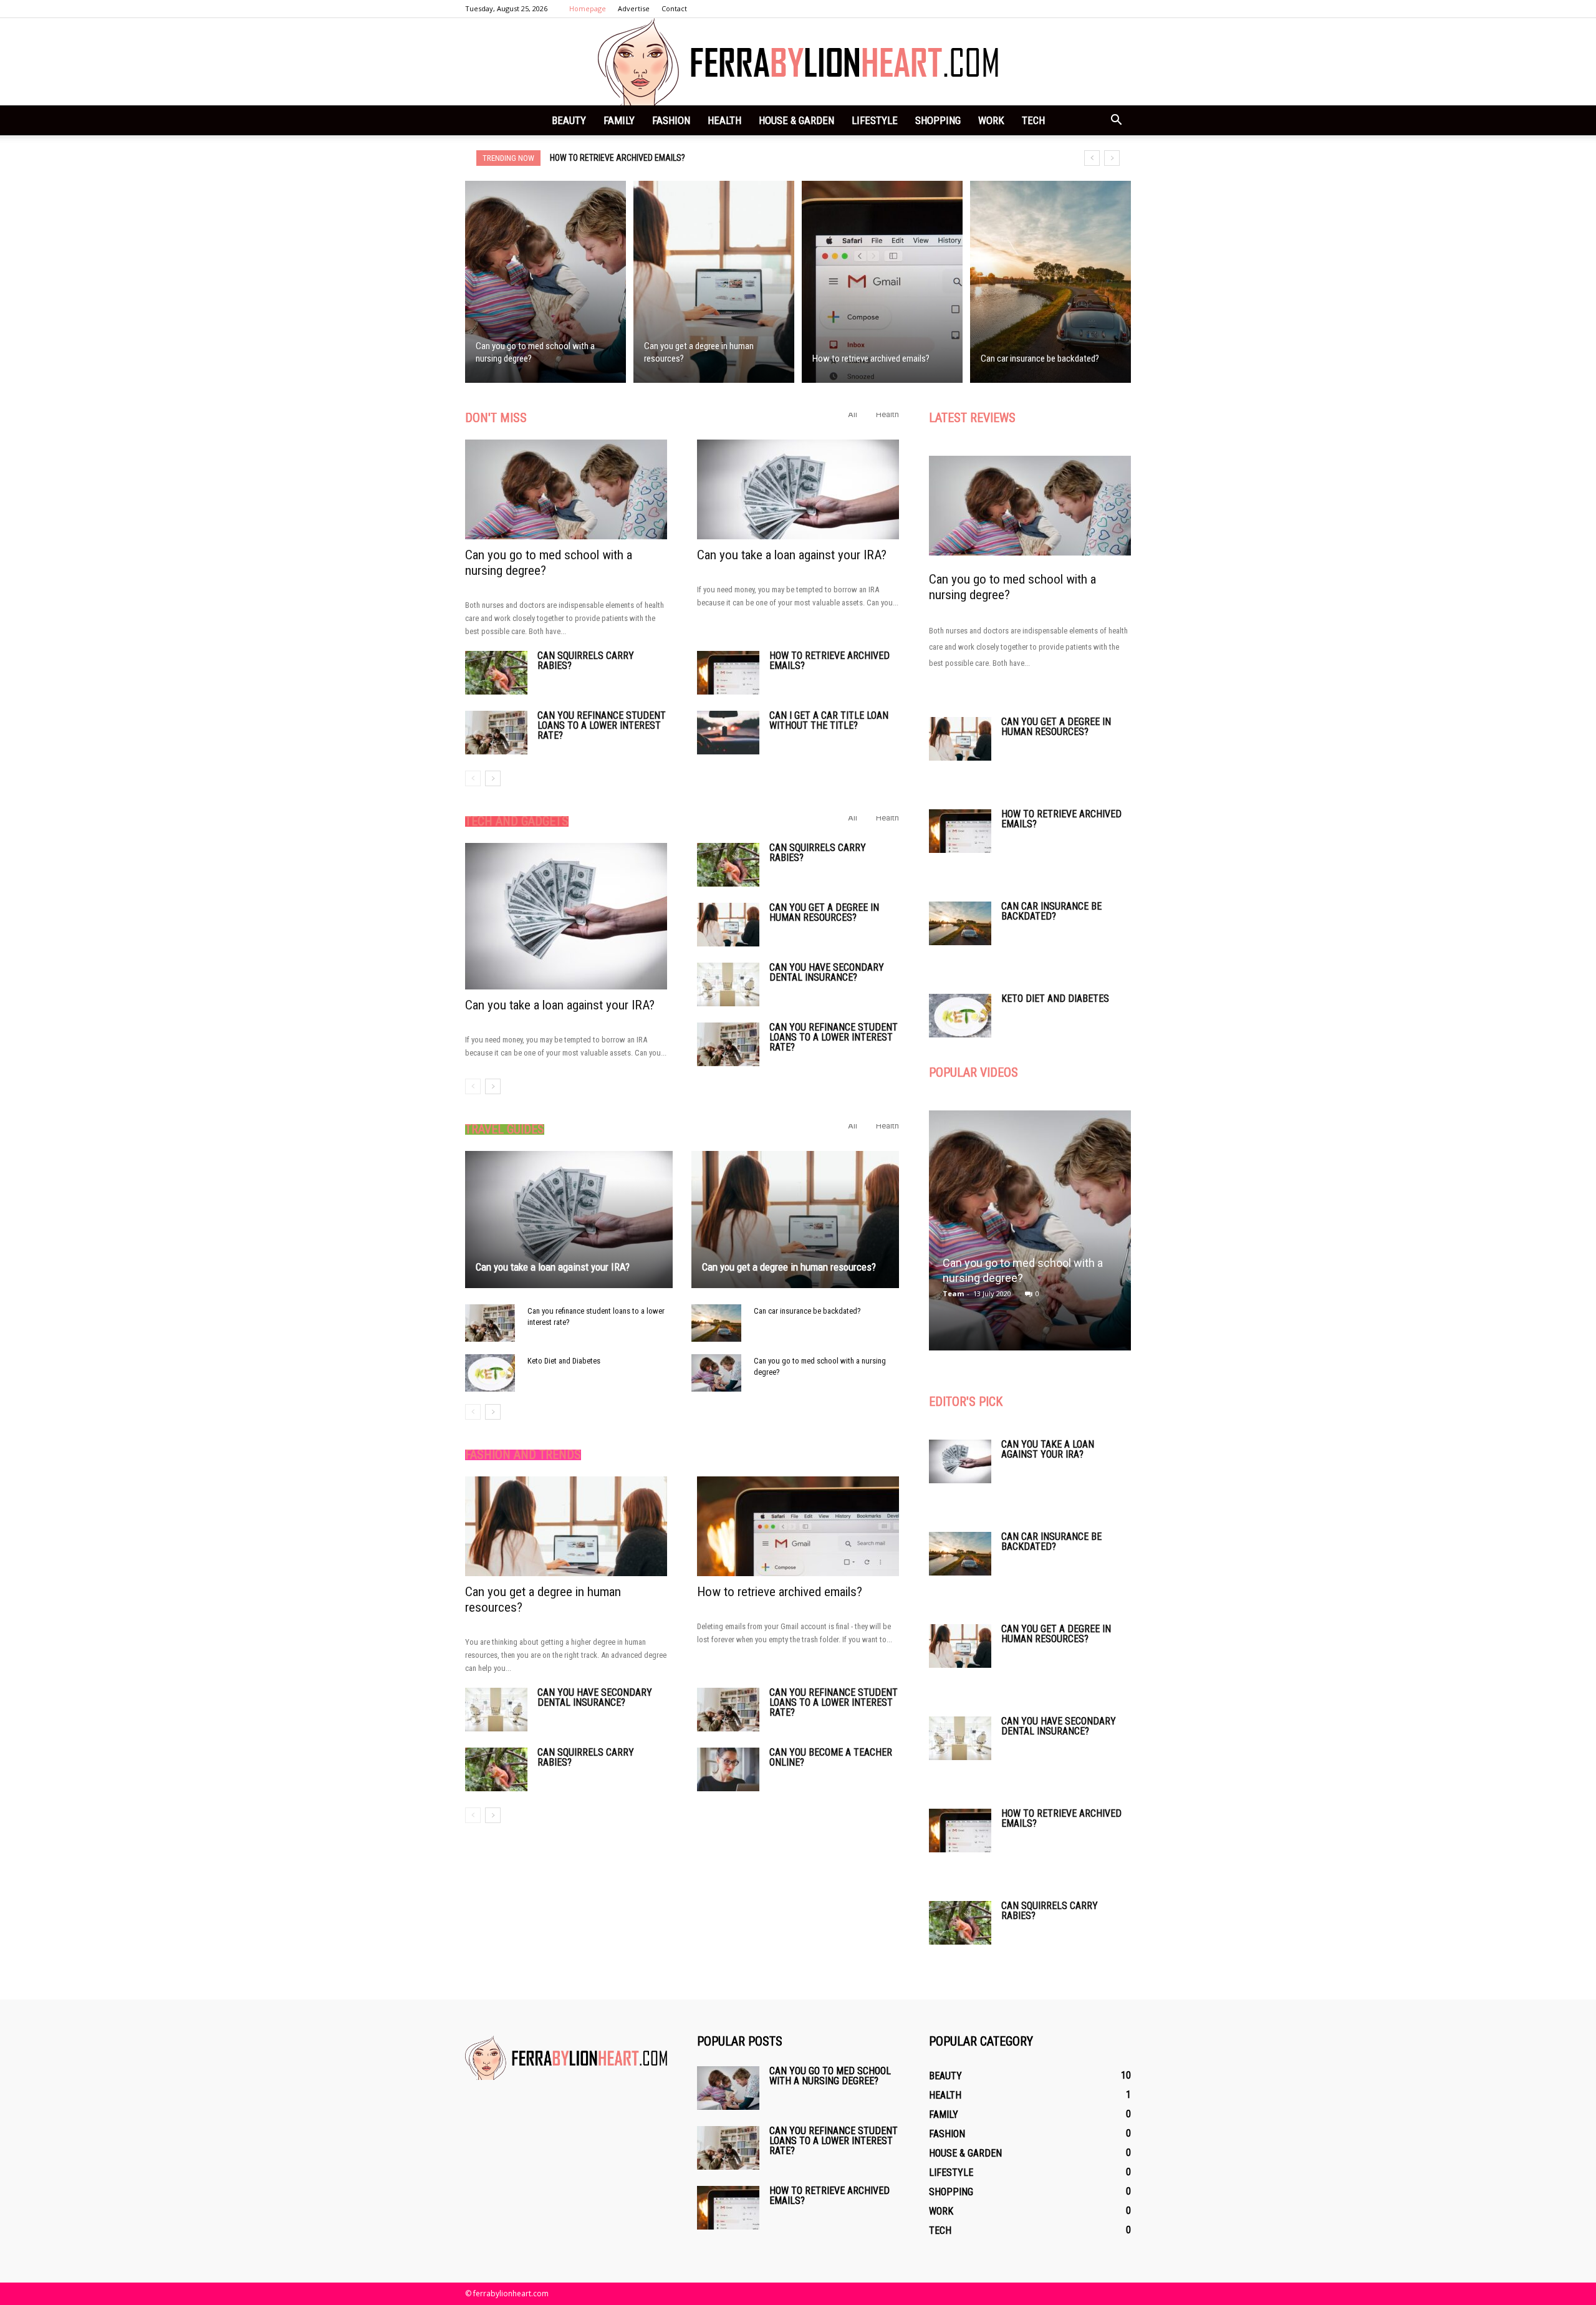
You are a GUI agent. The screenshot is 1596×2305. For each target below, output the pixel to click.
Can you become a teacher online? (831, 1757)
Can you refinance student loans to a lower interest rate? (602, 725)
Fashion (671, 120)
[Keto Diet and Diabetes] (490, 1373)
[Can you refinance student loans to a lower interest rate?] (496, 733)
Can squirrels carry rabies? (586, 661)
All (853, 414)
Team (953, 1293)
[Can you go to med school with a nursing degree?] (546, 282)
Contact (674, 8)
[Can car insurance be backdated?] (1050, 282)
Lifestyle (875, 120)
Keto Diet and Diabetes (564, 1361)
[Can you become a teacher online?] (728, 1769)
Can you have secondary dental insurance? (827, 972)
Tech (1033, 120)
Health (724, 120)
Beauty (569, 120)
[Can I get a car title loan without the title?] (728, 733)
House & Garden (796, 120)
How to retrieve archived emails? (829, 661)
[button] (1116, 120)
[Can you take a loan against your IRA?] (798, 489)
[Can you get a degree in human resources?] (714, 282)
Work (991, 120)
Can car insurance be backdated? (618, 158)
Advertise (634, 8)
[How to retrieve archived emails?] (882, 282)
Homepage (588, 8)
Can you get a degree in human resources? (824, 912)
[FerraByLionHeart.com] (798, 62)
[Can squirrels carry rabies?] (496, 673)
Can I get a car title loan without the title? (829, 720)
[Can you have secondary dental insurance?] (728, 984)
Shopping (938, 120)
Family (619, 120)
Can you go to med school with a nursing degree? (830, 2076)
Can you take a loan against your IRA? (792, 555)
